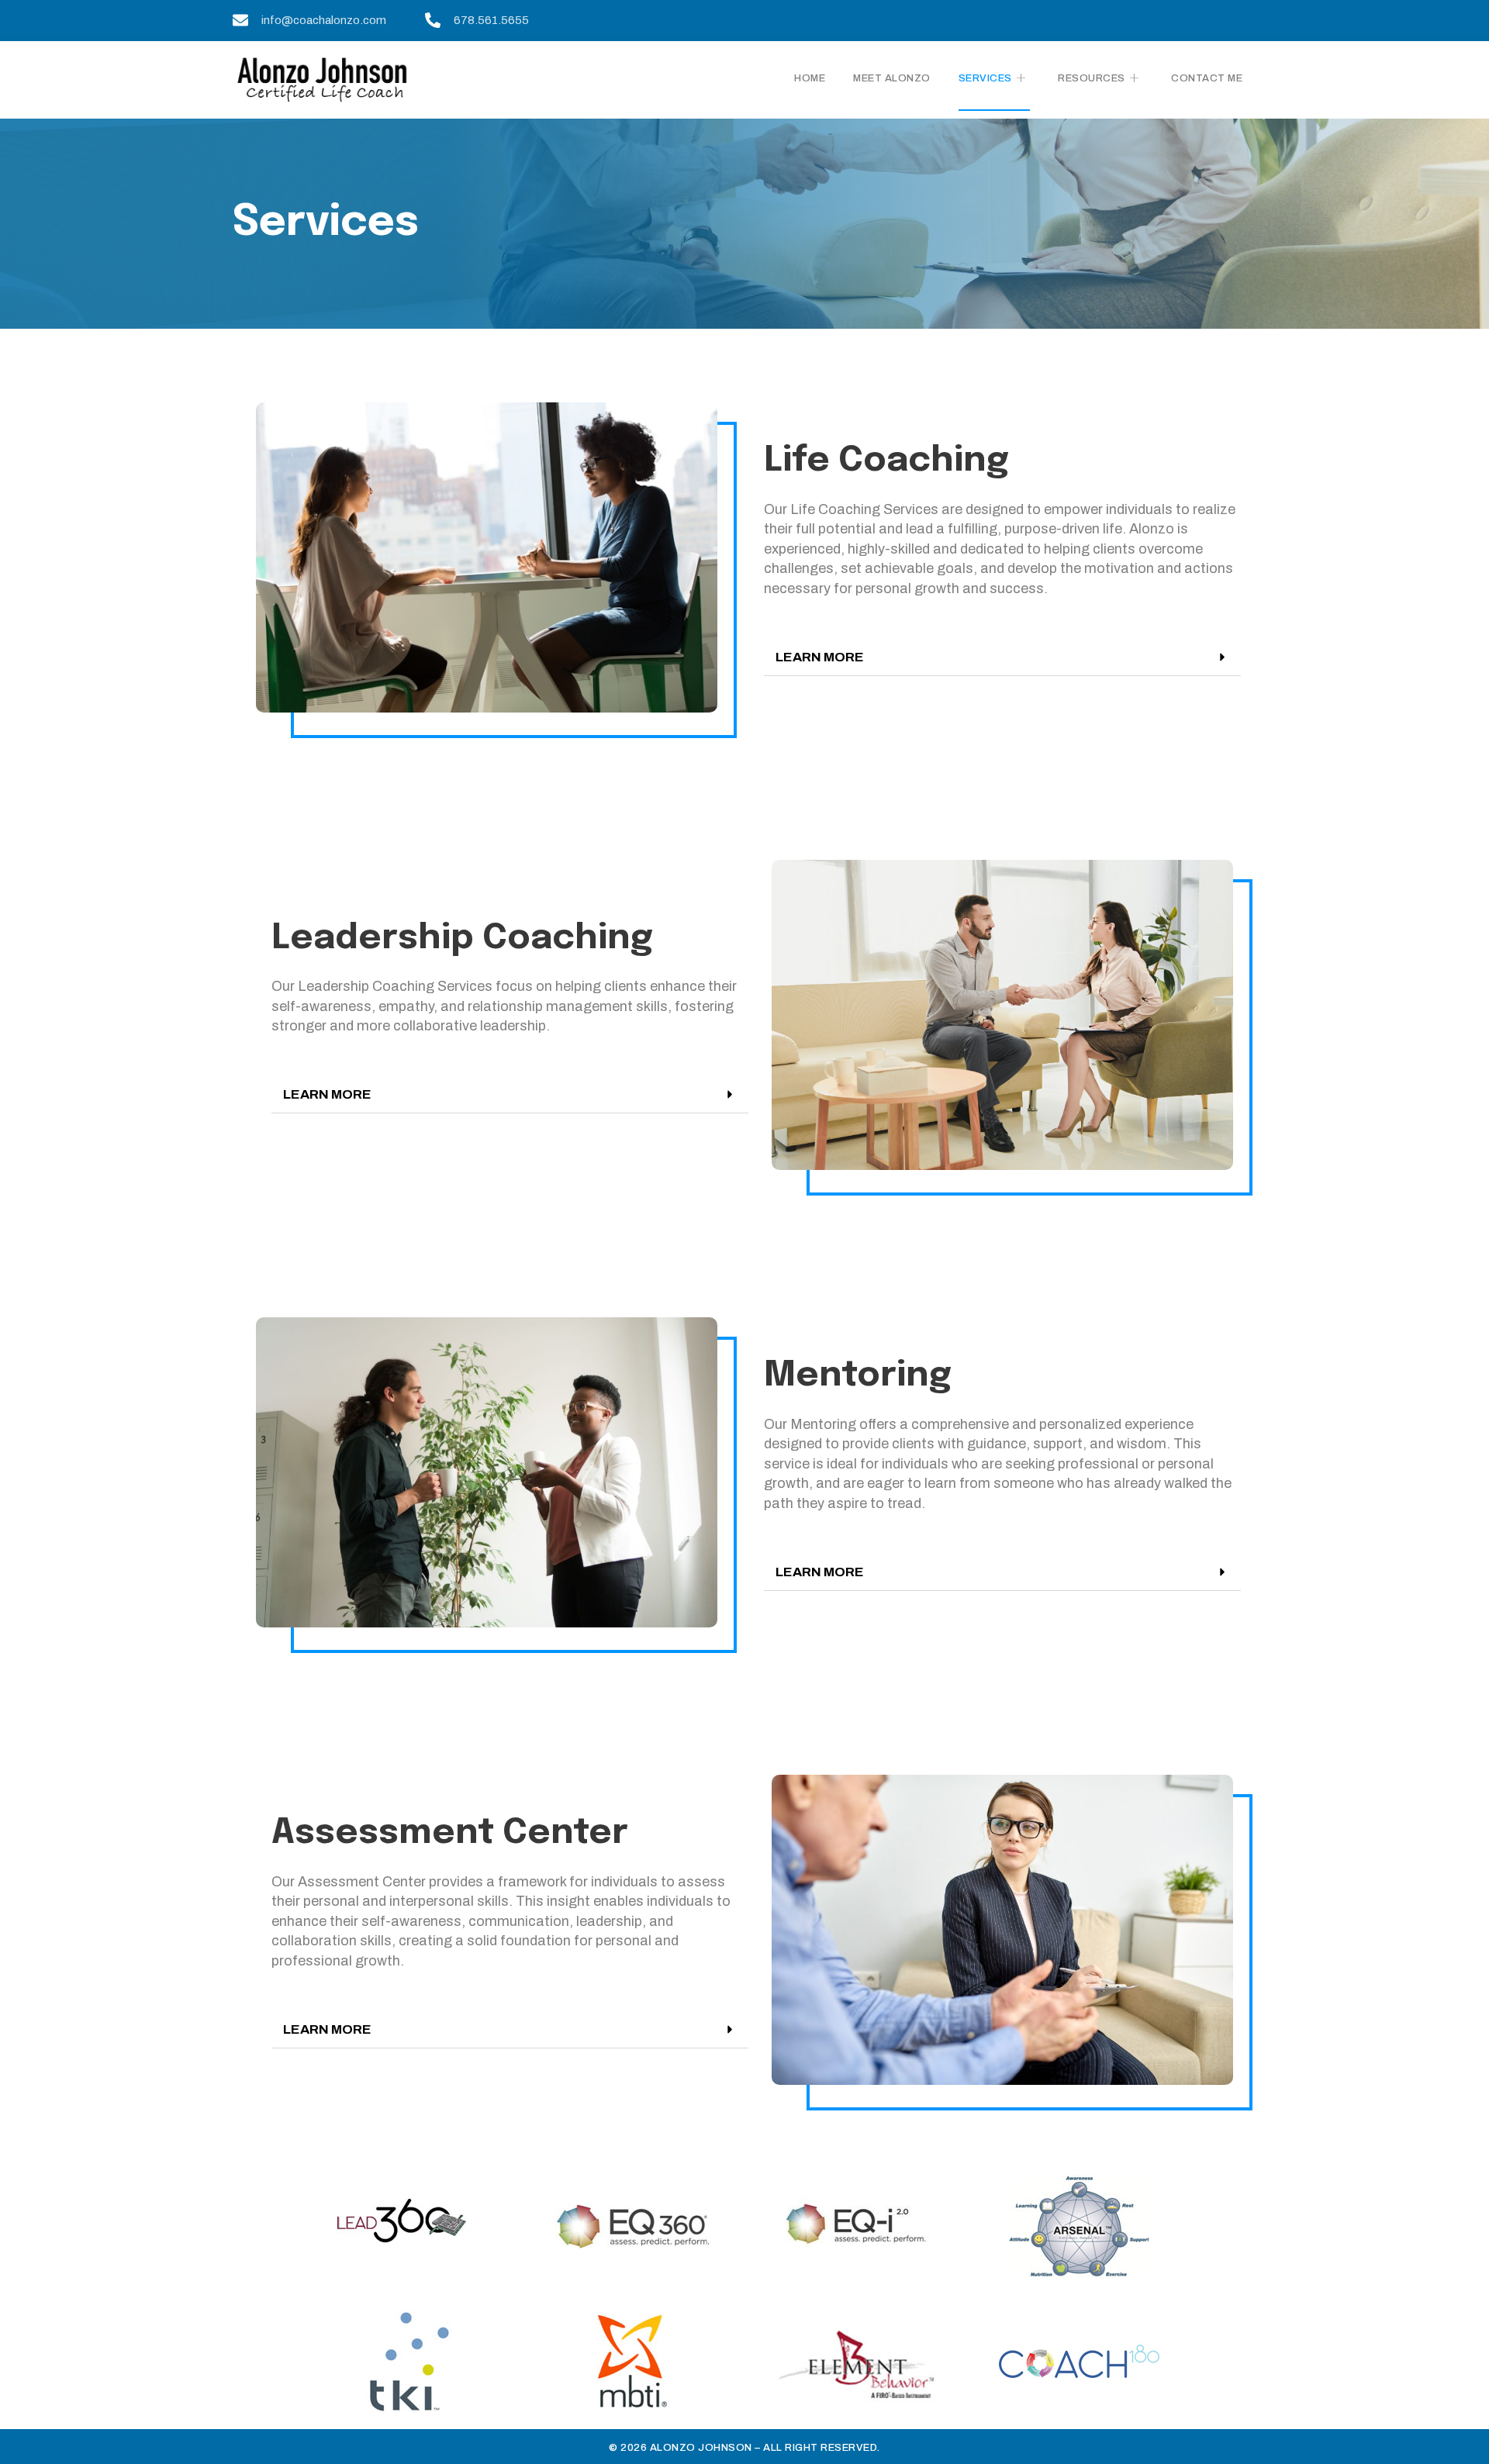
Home (810, 78)
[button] (1002, 657)
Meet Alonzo (892, 78)
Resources (1092, 78)
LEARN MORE (820, 657)
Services (985, 78)
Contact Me (1207, 78)
